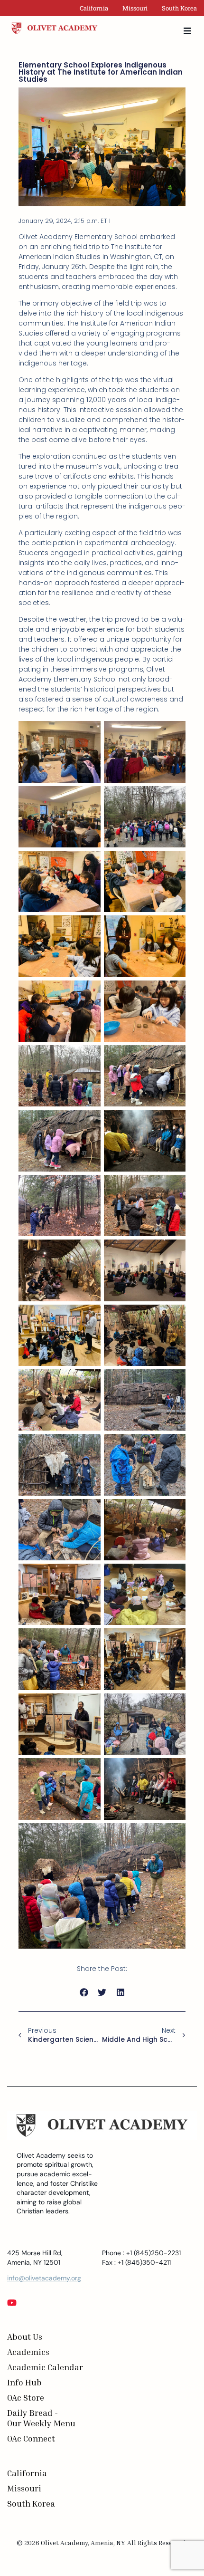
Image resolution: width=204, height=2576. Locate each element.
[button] (84, 1993)
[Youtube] (12, 2303)
